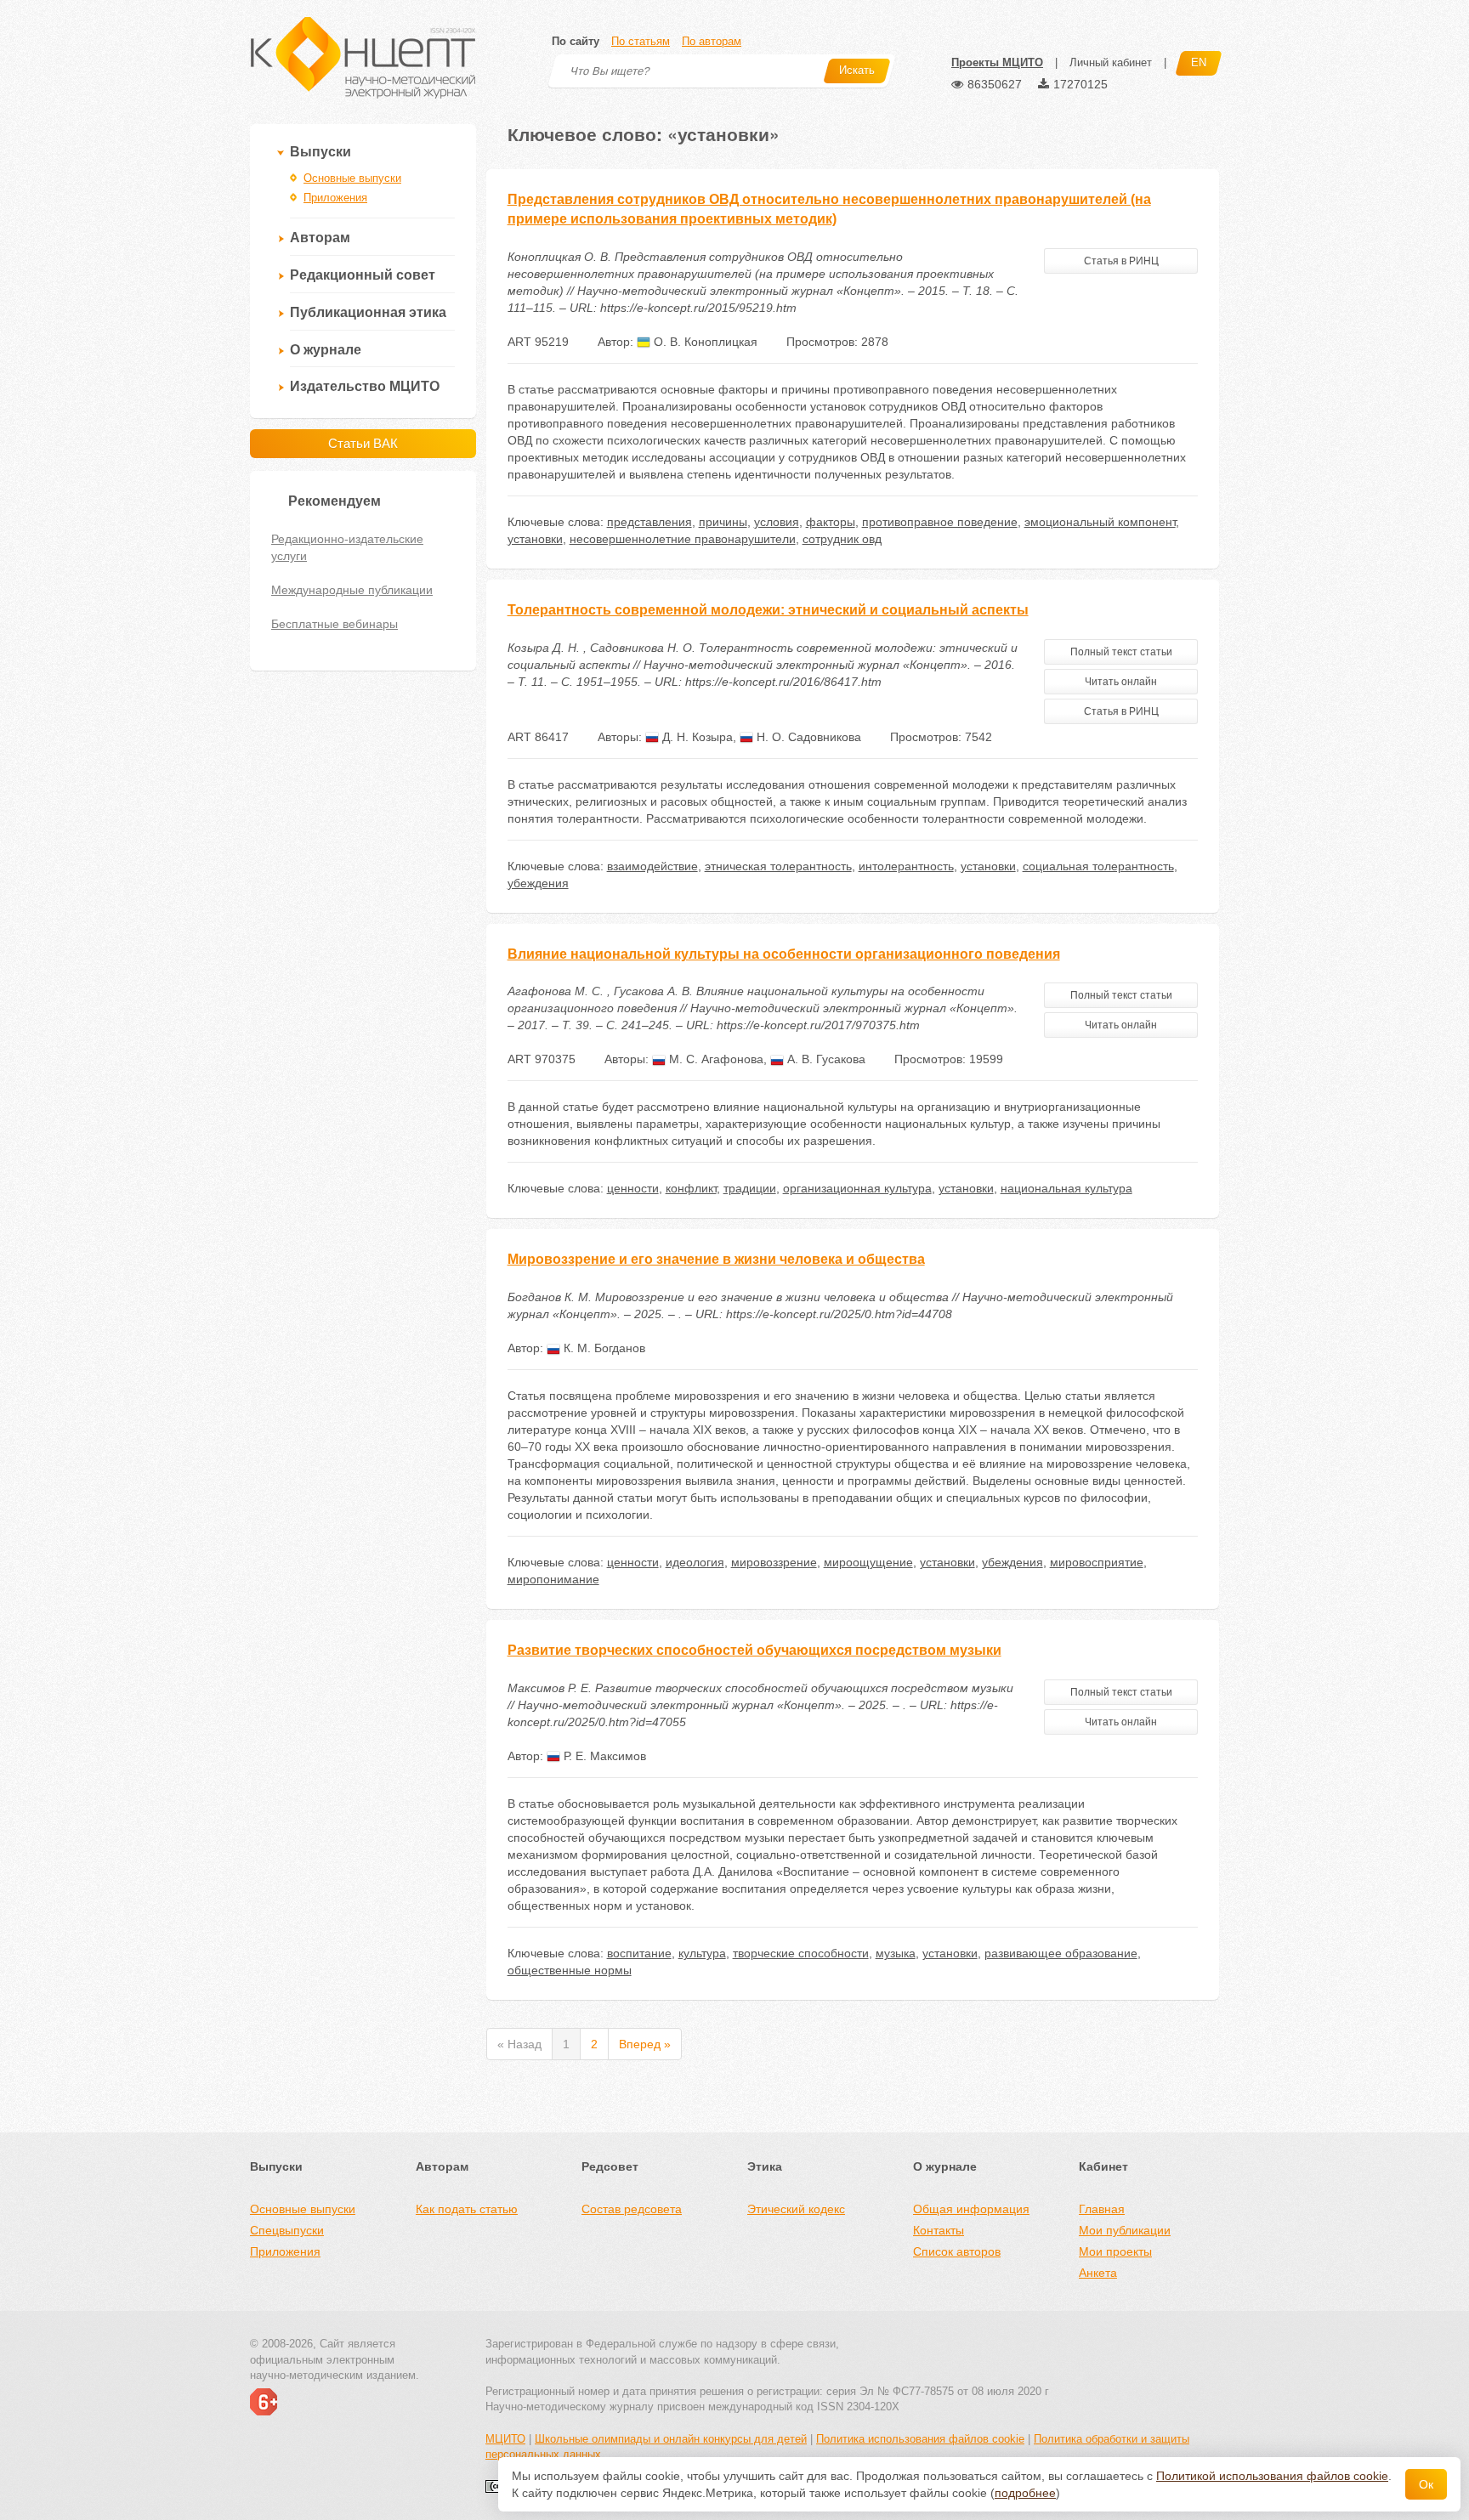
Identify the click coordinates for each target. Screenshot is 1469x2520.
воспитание (639, 1953)
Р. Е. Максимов (603, 1756)
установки (535, 539)
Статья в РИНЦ (1121, 261)
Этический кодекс (796, 2209)
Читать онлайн (1121, 682)
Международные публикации (352, 590)
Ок (1426, 2484)
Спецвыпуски (287, 2230)
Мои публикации (1125, 2230)
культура (702, 1953)
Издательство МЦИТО (365, 386)
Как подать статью (467, 2209)
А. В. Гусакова (825, 1059)
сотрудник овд (842, 539)
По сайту (576, 41)
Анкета (1098, 2273)
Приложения (335, 198)
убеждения (538, 883)
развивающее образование (1061, 1953)
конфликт (691, 1188)
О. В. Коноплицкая (704, 342)
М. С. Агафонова (715, 1059)
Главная (1102, 2209)
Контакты (939, 2230)
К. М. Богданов (603, 1348)
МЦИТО (505, 2439)
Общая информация (971, 2209)
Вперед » (645, 2044)
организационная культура (857, 1188)
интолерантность (906, 866)
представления (649, 522)
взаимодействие (652, 866)
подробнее (1025, 2493)
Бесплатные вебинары (335, 624)
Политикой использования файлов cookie (1272, 2476)
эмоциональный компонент (1100, 522)
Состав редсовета (632, 2209)
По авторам (712, 41)
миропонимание (553, 1579)
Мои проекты (1115, 2251)
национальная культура (1066, 1188)
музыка (896, 1953)
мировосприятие (1097, 1562)
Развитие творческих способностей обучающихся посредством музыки (754, 1650)
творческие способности (801, 1953)
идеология (695, 1562)
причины (723, 522)
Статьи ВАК (363, 443)
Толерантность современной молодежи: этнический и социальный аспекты (768, 610)
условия (777, 522)
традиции (750, 1188)
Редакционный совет (363, 275)
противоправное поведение (940, 522)
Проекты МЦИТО (997, 62)
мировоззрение (774, 1562)
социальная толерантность (1098, 866)
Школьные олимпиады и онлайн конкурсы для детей (671, 2439)
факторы (831, 522)
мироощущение (868, 1562)
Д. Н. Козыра (696, 737)
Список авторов (957, 2251)
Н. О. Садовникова (807, 737)
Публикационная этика (368, 312)
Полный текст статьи (1121, 652)
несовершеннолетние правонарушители (683, 539)
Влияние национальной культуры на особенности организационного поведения (784, 954)
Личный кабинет (1111, 62)
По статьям (641, 41)
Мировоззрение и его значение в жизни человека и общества (716, 1259)
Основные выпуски (352, 178)
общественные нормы (570, 1970)
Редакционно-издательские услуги (347, 547)
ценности (633, 1188)
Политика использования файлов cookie (920, 2439)
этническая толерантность (778, 866)
